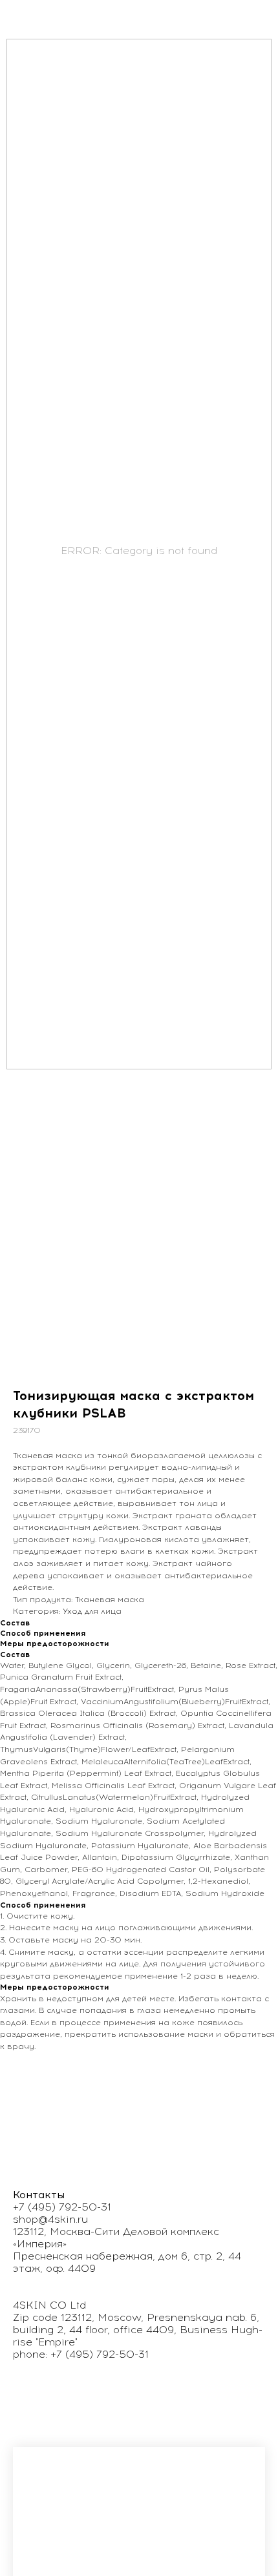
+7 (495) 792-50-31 (62, 2207)
